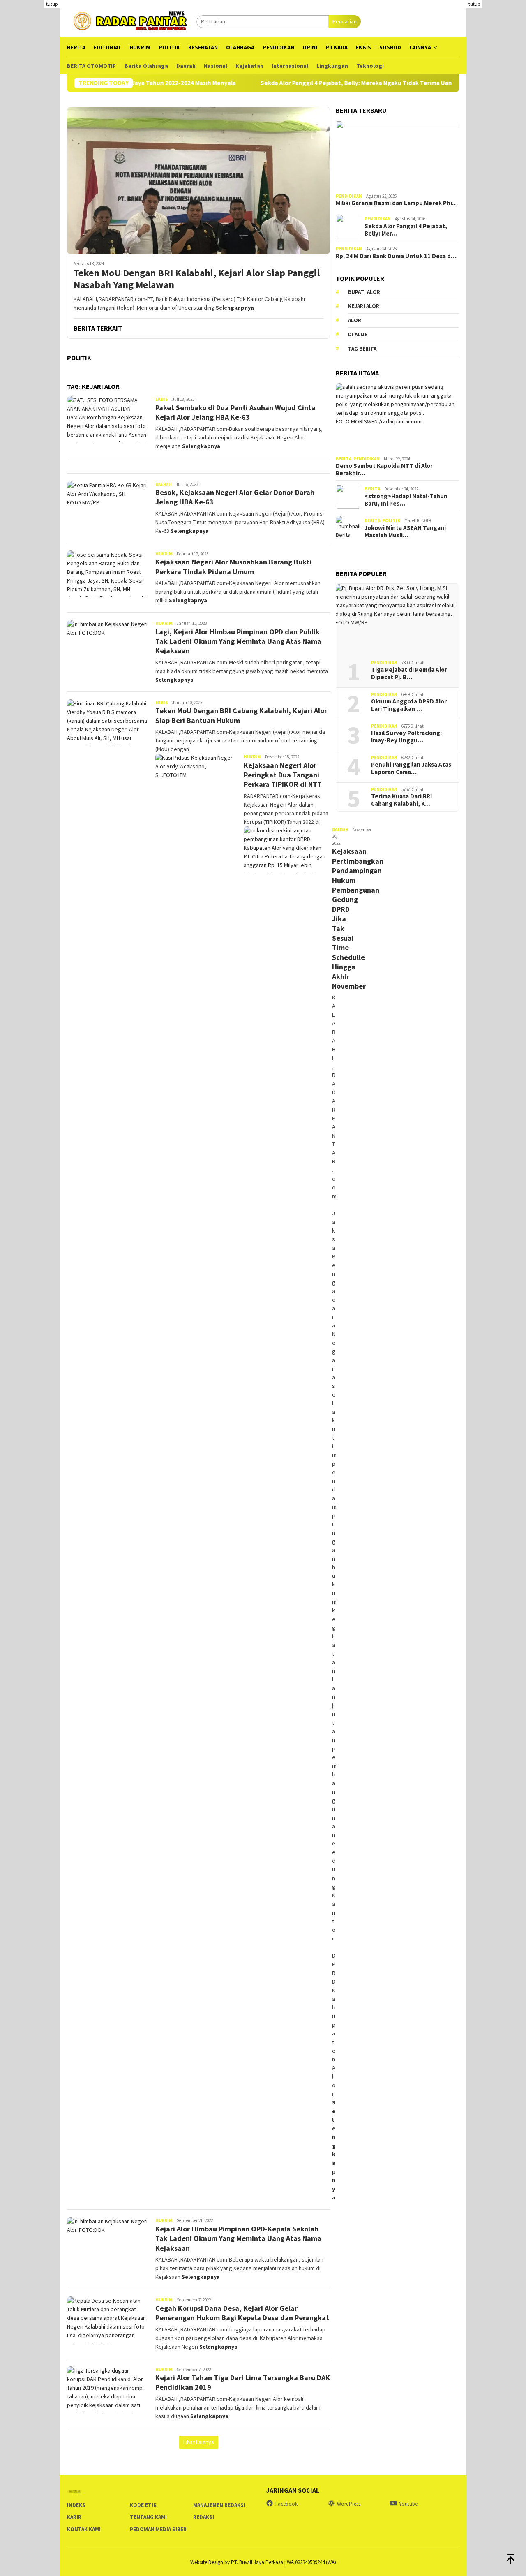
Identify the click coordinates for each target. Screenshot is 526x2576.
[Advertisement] (496, 123)
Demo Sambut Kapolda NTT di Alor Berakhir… (384, 470)
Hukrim (164, 554)
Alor (355, 320)
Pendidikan (349, 197)
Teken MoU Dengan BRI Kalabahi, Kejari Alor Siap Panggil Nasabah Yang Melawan (197, 279)
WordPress (349, 2504)
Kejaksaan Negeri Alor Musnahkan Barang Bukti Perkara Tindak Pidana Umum (233, 567)
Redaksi (204, 2517)
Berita (344, 459)
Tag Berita (362, 349)
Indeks (76, 2505)
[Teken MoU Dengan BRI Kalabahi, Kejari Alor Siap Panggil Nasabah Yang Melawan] (198, 180)
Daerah (164, 484)
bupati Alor (364, 292)
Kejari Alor (364, 306)
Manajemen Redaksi (219, 2505)
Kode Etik (143, 2505)
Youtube (408, 2504)
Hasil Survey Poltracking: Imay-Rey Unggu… (406, 737)
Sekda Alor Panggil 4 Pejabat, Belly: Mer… (406, 230)
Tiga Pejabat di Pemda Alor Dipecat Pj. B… (409, 674)
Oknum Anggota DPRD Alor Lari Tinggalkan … (409, 705)
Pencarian (345, 21)
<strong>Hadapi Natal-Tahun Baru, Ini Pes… (406, 500)
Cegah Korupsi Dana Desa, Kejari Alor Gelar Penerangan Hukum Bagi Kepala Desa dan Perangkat (242, 2313)
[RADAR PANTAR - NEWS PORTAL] (132, 21)
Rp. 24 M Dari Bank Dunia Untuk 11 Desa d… (396, 257)
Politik (391, 521)
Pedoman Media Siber (158, 2529)
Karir (74, 2517)
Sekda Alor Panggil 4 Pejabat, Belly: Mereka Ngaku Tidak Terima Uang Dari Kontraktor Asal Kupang (336, 83)
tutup (52, 4)
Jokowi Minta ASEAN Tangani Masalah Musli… (405, 532)
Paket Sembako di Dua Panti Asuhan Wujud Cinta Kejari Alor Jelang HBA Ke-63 (235, 412)
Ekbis (162, 399)
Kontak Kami (84, 2529)
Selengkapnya (235, 308)
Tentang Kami (148, 2517)
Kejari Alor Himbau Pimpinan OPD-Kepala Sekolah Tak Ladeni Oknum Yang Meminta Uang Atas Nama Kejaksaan (238, 2238)
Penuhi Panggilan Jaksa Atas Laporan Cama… (411, 769)
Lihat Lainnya (199, 2442)
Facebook (286, 2504)
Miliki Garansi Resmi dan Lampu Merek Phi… (397, 203)
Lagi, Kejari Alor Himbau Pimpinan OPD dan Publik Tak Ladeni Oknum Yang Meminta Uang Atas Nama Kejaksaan (238, 641)
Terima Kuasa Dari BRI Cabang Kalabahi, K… (401, 800)
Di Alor (358, 335)
